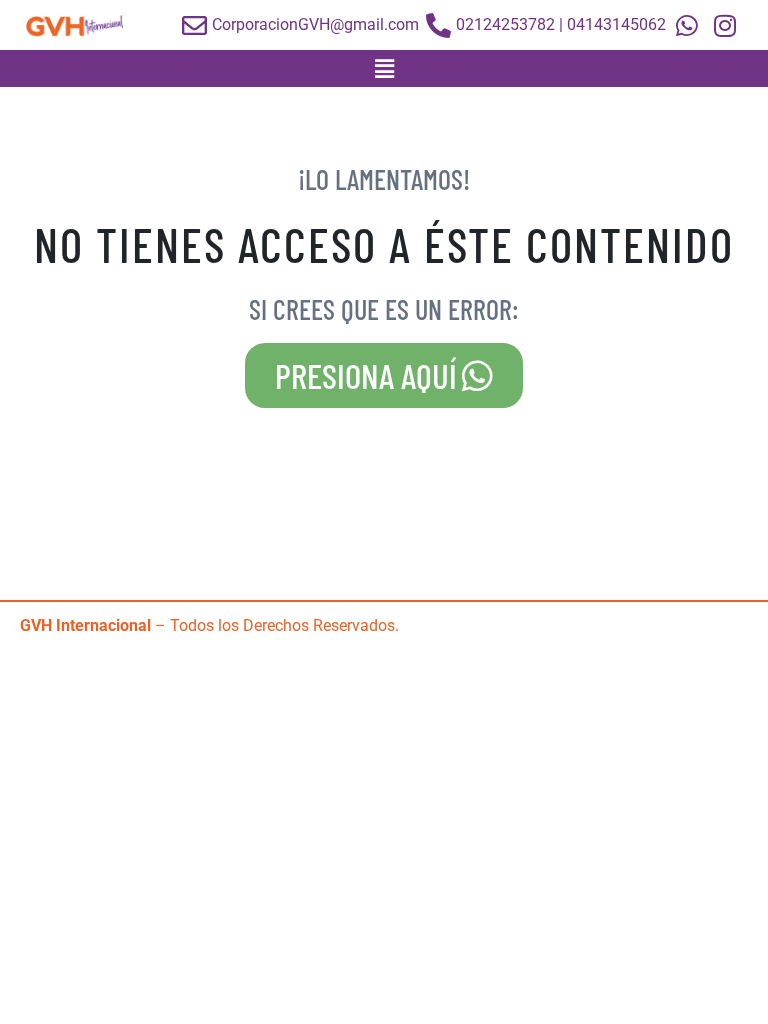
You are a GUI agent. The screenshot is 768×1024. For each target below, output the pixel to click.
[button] (384, 68)
